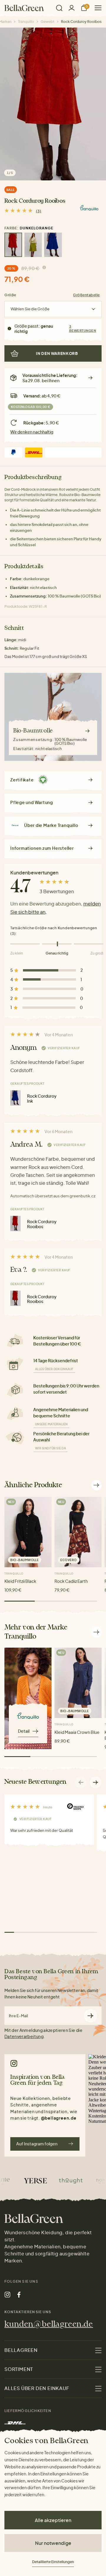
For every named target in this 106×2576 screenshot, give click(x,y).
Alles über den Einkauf (54, 1369)
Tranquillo (26, 22)
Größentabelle (86, 295)
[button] (96, 1782)
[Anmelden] (72, 8)
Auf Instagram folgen (37, 2144)
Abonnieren (91, 2016)
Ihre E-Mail (18, 2016)
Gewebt (48, 22)
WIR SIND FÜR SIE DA (50, 1448)
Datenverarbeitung (24, 2036)
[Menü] (96, 8)
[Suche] (59, 8)
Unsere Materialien (51, 1424)
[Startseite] (24, 8)
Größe (10, 295)
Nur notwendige (53, 2543)
